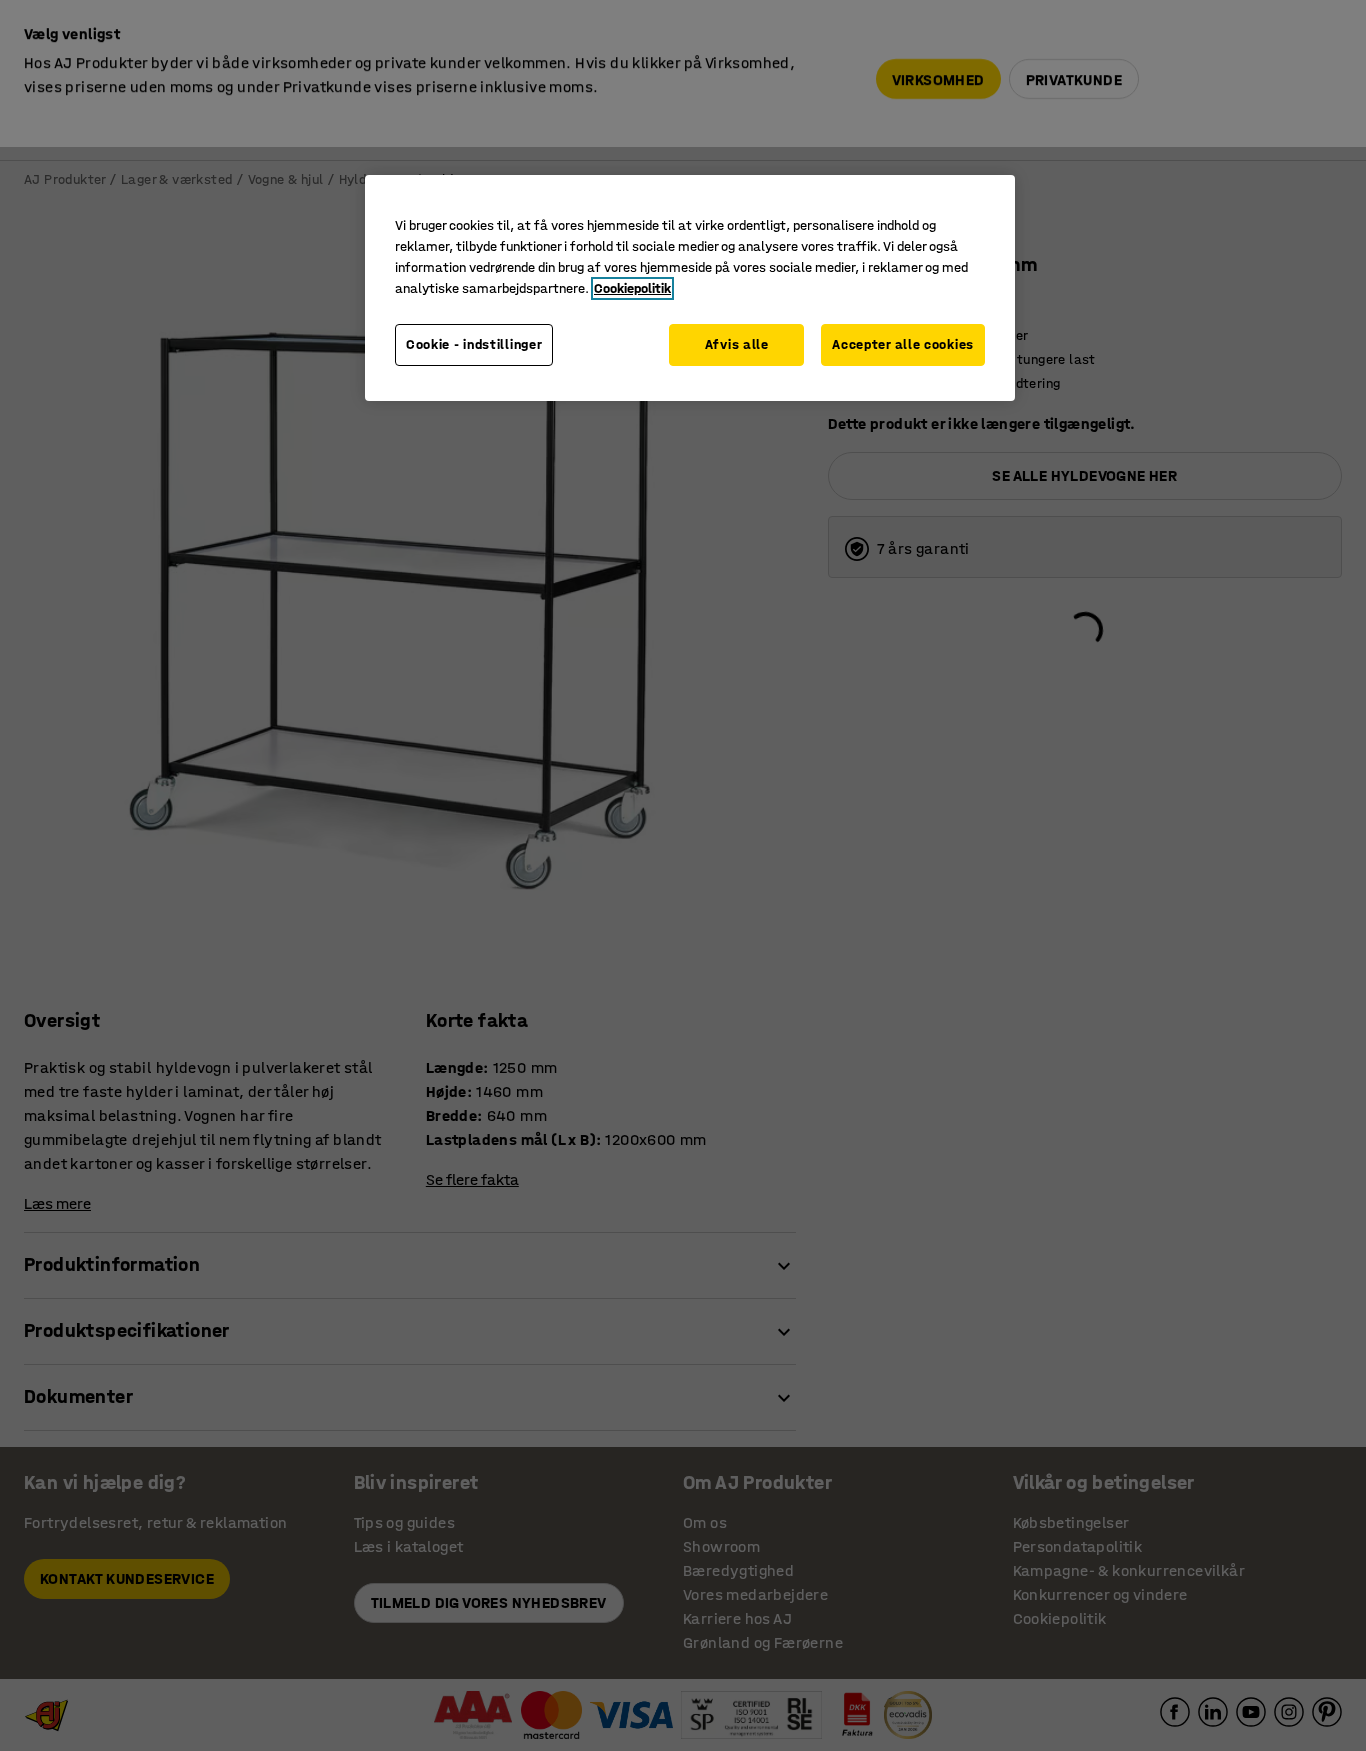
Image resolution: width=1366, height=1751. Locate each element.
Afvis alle (737, 344)
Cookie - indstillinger (474, 344)
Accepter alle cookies (903, 344)
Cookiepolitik (632, 288)
